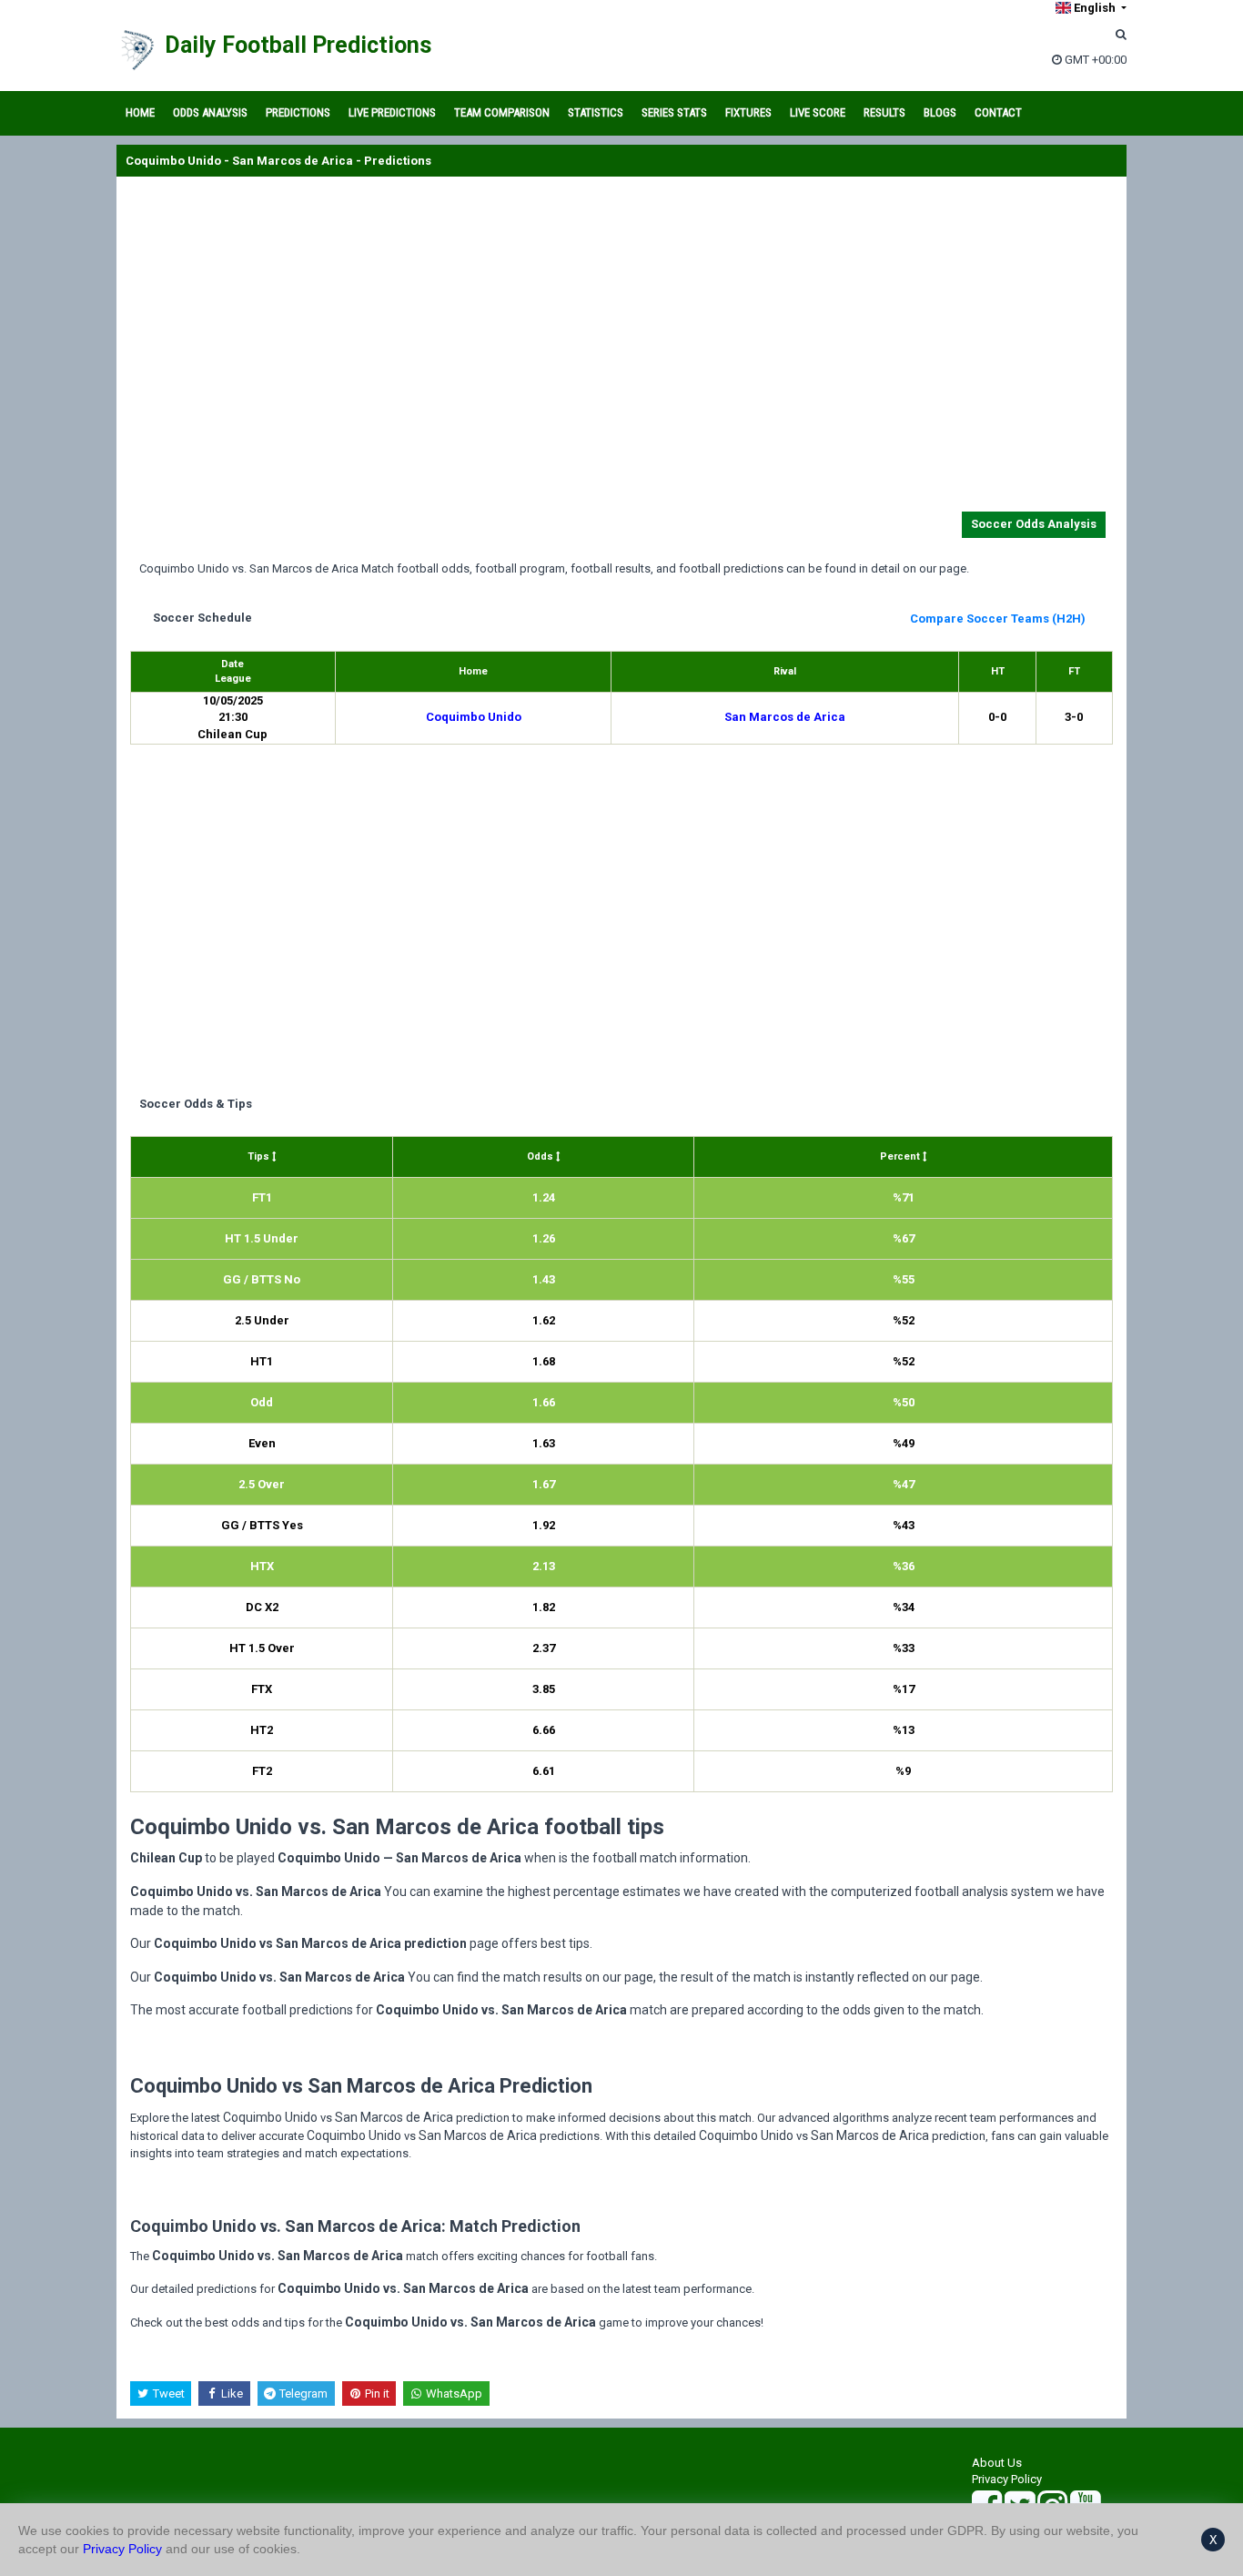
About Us (997, 2463)
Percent (901, 1156)
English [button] (1095, 8)
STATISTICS (596, 112)
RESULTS (884, 112)
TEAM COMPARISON (502, 112)
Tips (260, 1156)
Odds (541, 1156)
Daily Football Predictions (298, 45)
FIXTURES (748, 112)
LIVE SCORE (818, 112)
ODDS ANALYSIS (210, 112)
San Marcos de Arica (785, 717)
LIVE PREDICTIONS (392, 112)
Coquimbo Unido (474, 717)
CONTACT (998, 112)
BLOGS (940, 112)
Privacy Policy (1007, 2479)
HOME (140, 112)
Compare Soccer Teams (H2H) (998, 619)
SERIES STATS (674, 112)
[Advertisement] (621, 348)
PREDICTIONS (298, 112)
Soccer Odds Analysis (1034, 524)
